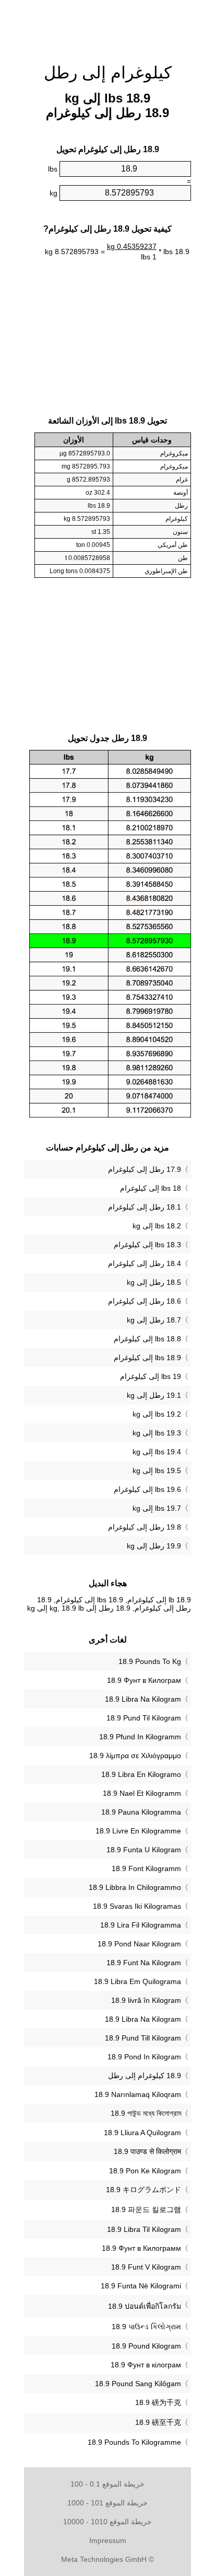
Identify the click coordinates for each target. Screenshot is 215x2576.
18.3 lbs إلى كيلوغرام (147, 1245)
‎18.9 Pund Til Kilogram (144, 1718)
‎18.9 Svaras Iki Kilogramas (137, 1906)
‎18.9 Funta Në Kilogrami (141, 2286)
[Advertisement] (107, 26)
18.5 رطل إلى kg (154, 1282)
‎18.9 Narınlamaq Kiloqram (138, 2094)
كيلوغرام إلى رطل (108, 73)
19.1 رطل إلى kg (154, 1395)
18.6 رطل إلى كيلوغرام (145, 1301)
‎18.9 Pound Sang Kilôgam (138, 2384)
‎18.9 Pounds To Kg (150, 1661)
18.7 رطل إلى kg (154, 1320)
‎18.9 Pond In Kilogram (144, 2057)
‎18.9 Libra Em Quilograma (138, 1981)
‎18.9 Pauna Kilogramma (141, 1812)
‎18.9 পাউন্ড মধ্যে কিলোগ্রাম (146, 2113)
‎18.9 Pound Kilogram (146, 2346)
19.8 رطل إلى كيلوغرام (145, 1527)
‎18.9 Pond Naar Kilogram (139, 1944)
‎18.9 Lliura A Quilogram (142, 2133)
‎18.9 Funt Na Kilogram (144, 1963)
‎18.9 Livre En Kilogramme (138, 1831)
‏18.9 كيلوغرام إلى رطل (145, 2076)
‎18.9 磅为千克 (158, 2402)
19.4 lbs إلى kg (157, 1452)
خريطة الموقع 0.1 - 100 (107, 2484)
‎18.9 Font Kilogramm (146, 1868)
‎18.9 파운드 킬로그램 (146, 2209)
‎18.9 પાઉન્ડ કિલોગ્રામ (146, 2327)
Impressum (108, 2540)
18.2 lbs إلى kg (157, 1226)
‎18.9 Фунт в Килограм (144, 1680)
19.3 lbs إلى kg (157, 1433)
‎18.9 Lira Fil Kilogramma (141, 1925)
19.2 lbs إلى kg (157, 1414)
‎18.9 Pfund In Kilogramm (140, 1737)
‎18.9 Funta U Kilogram (144, 1850)
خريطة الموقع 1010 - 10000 (107, 2522)
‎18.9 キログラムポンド (144, 2190)
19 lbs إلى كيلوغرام (151, 1376)
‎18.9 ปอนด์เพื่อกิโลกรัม (145, 2306)
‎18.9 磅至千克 (158, 2422)
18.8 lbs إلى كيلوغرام (147, 1339)
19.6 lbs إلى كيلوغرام (147, 1489)
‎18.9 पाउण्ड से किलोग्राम (147, 2151)
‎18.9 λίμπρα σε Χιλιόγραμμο (135, 1756)
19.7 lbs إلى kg (157, 1508)
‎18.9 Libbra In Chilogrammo (135, 1887)
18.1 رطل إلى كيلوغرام (145, 1207)
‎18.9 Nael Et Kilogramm (142, 1793)
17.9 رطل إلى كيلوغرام (145, 1169)
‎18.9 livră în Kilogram (146, 2000)
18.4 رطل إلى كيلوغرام (145, 1263)
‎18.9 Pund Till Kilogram (143, 2038)
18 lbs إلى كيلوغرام (151, 1188)
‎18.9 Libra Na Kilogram (143, 1699)
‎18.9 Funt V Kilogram (146, 2267)
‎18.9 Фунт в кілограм (146, 2365)
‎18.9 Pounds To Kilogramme (134, 2442)
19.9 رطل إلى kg (154, 1546)
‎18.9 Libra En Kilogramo (141, 1774)
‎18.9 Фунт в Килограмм (141, 2248)
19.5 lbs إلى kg (157, 1471)
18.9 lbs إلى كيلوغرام (147, 1358)
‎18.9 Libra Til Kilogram (144, 2229)
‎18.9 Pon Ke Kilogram (145, 2171)
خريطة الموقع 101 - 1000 (107, 2503)
